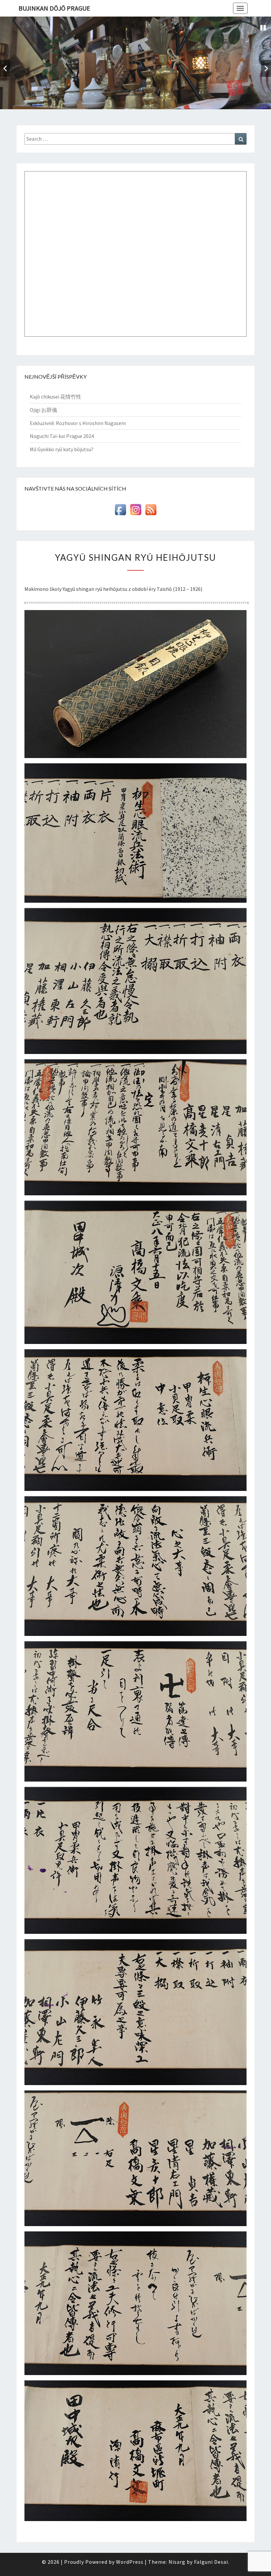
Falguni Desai (211, 2562)
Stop (263, 28)
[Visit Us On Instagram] (135, 511)
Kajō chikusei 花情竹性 (56, 397)
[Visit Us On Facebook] (120, 511)
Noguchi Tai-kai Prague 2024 (62, 436)
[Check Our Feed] (151, 511)
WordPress (130, 2562)
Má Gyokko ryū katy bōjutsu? (62, 449)
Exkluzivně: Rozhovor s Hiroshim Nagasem (78, 423)
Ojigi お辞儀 (43, 410)
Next (266, 68)
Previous (5, 68)
